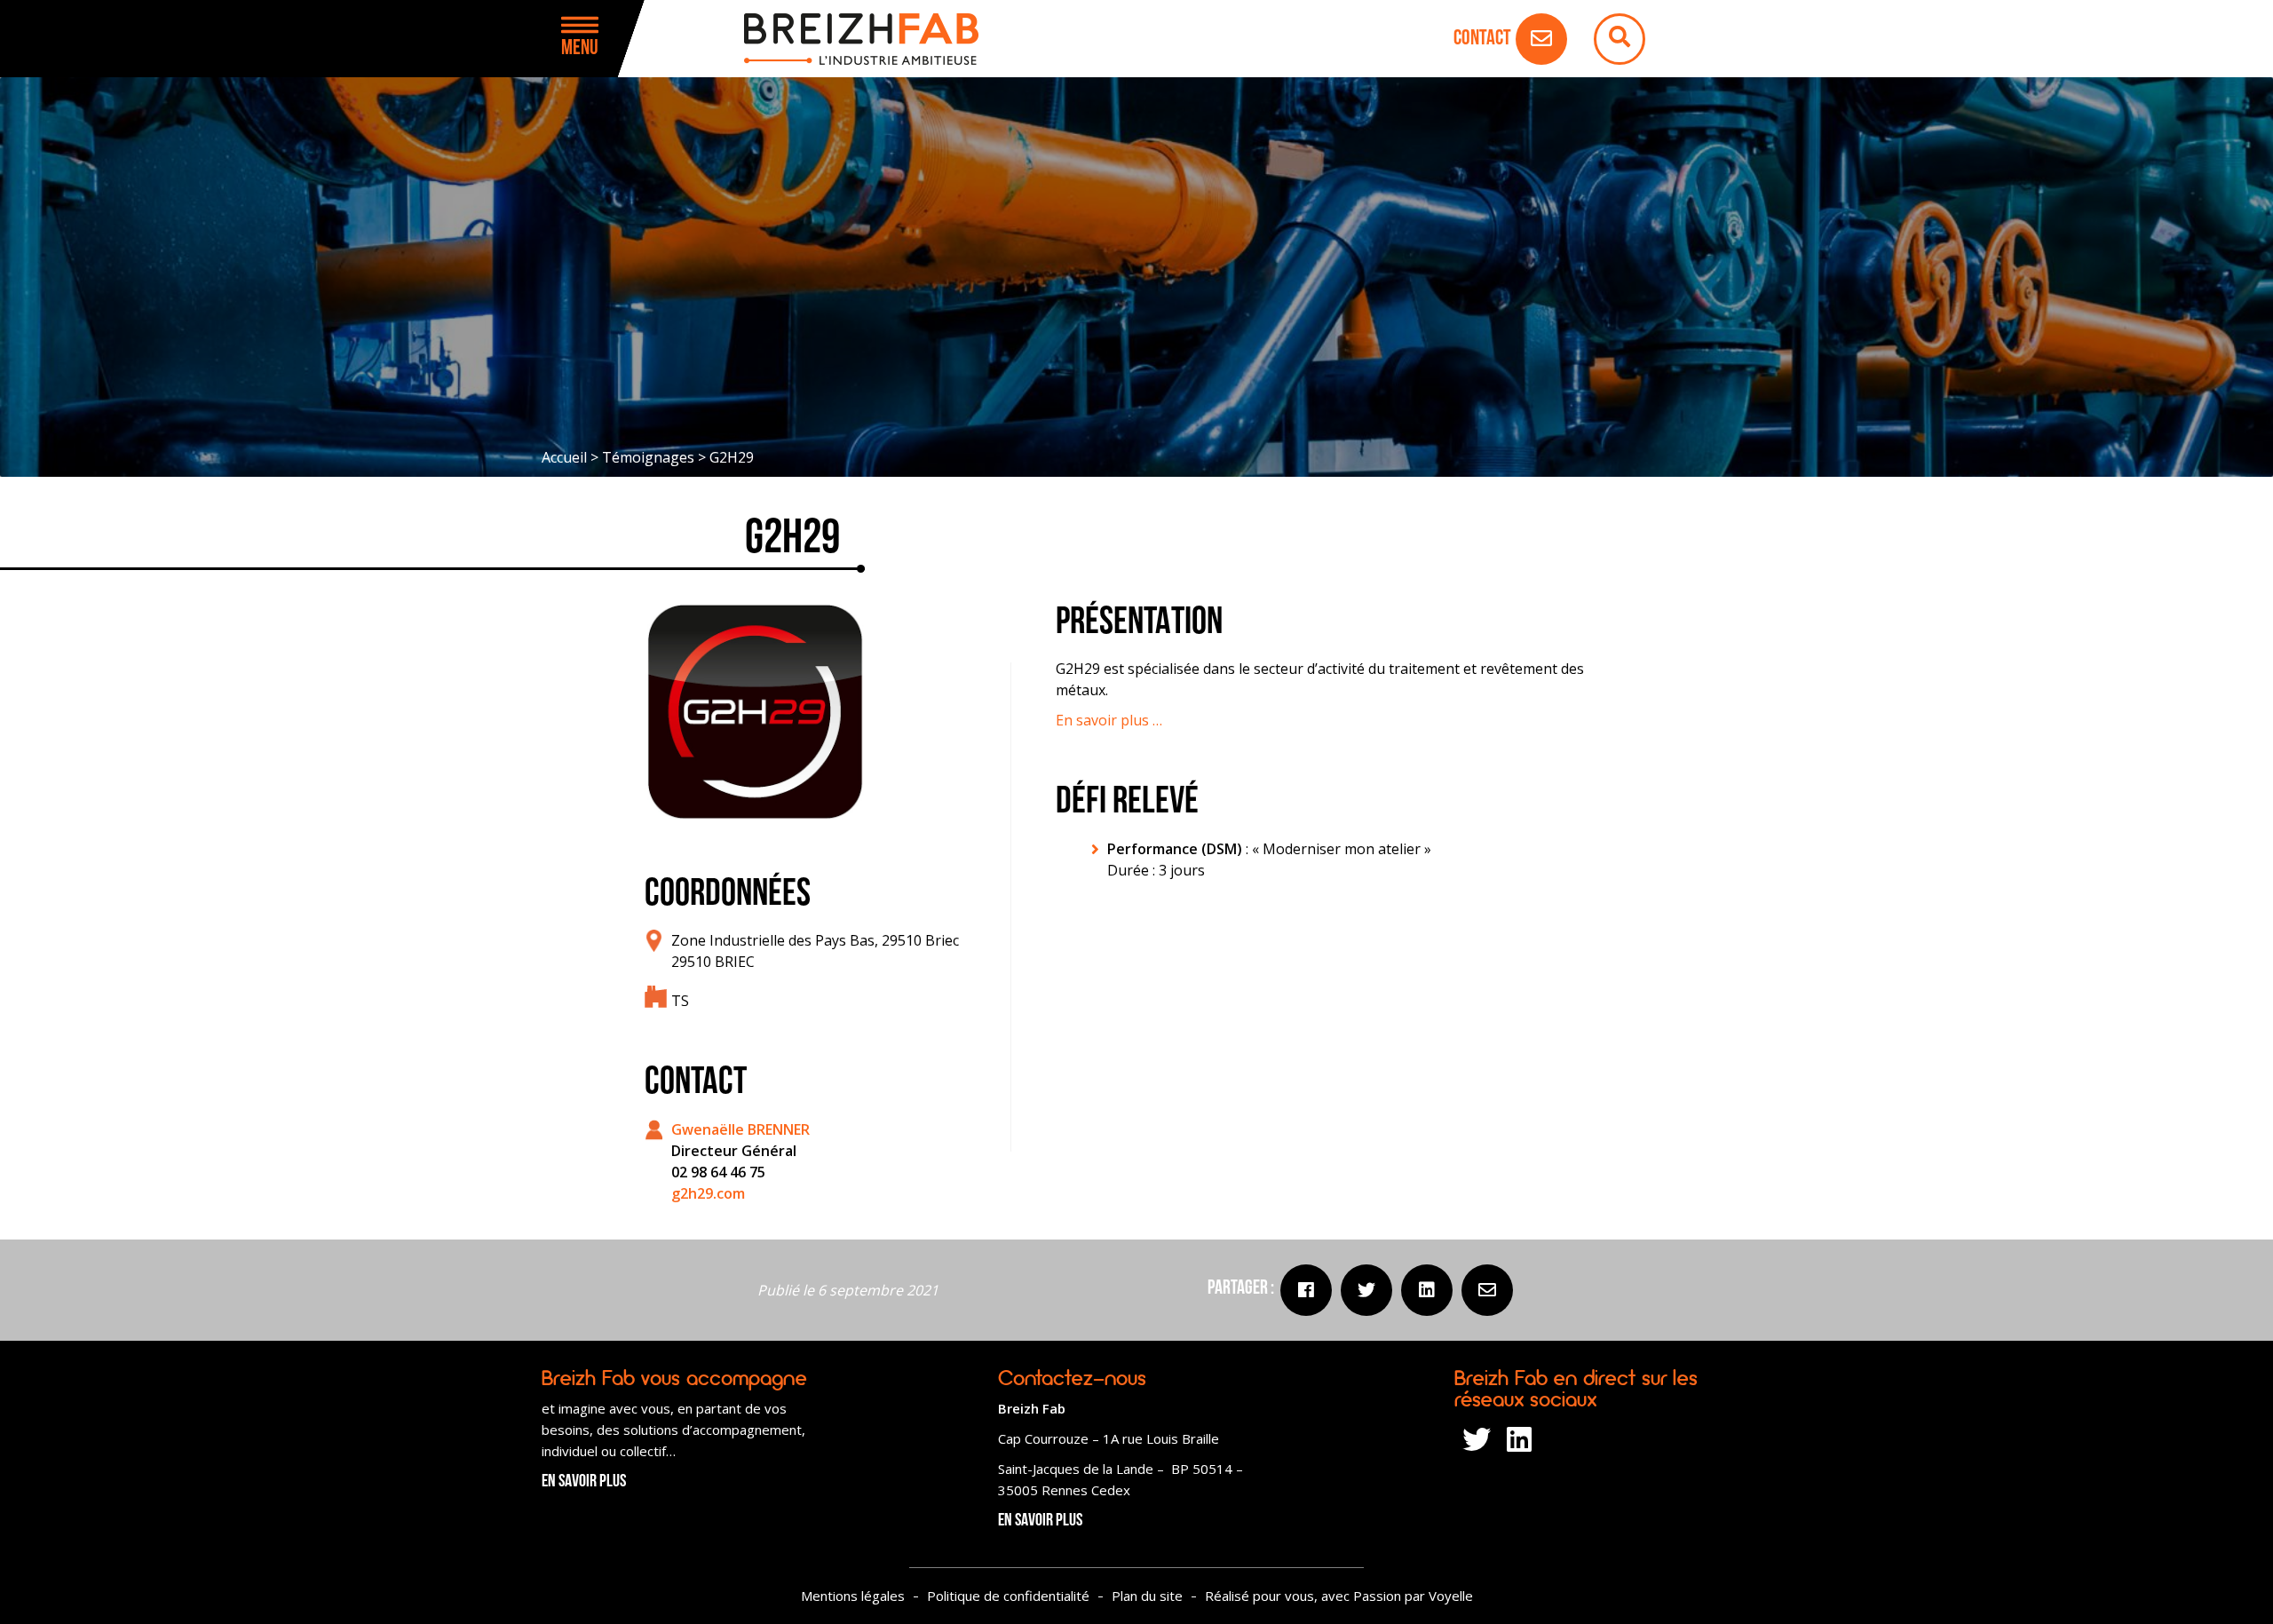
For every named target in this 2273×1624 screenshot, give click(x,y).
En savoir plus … (1109, 720)
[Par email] (1487, 1290)
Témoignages (648, 457)
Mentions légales (853, 1596)
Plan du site (1147, 1596)
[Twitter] (1366, 1290)
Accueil (564, 457)
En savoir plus (584, 1482)
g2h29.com (708, 1193)
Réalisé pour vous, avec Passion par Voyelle (1339, 1596)
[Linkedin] (1427, 1290)
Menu (580, 49)
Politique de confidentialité (1008, 1596)
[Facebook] (1306, 1290)
